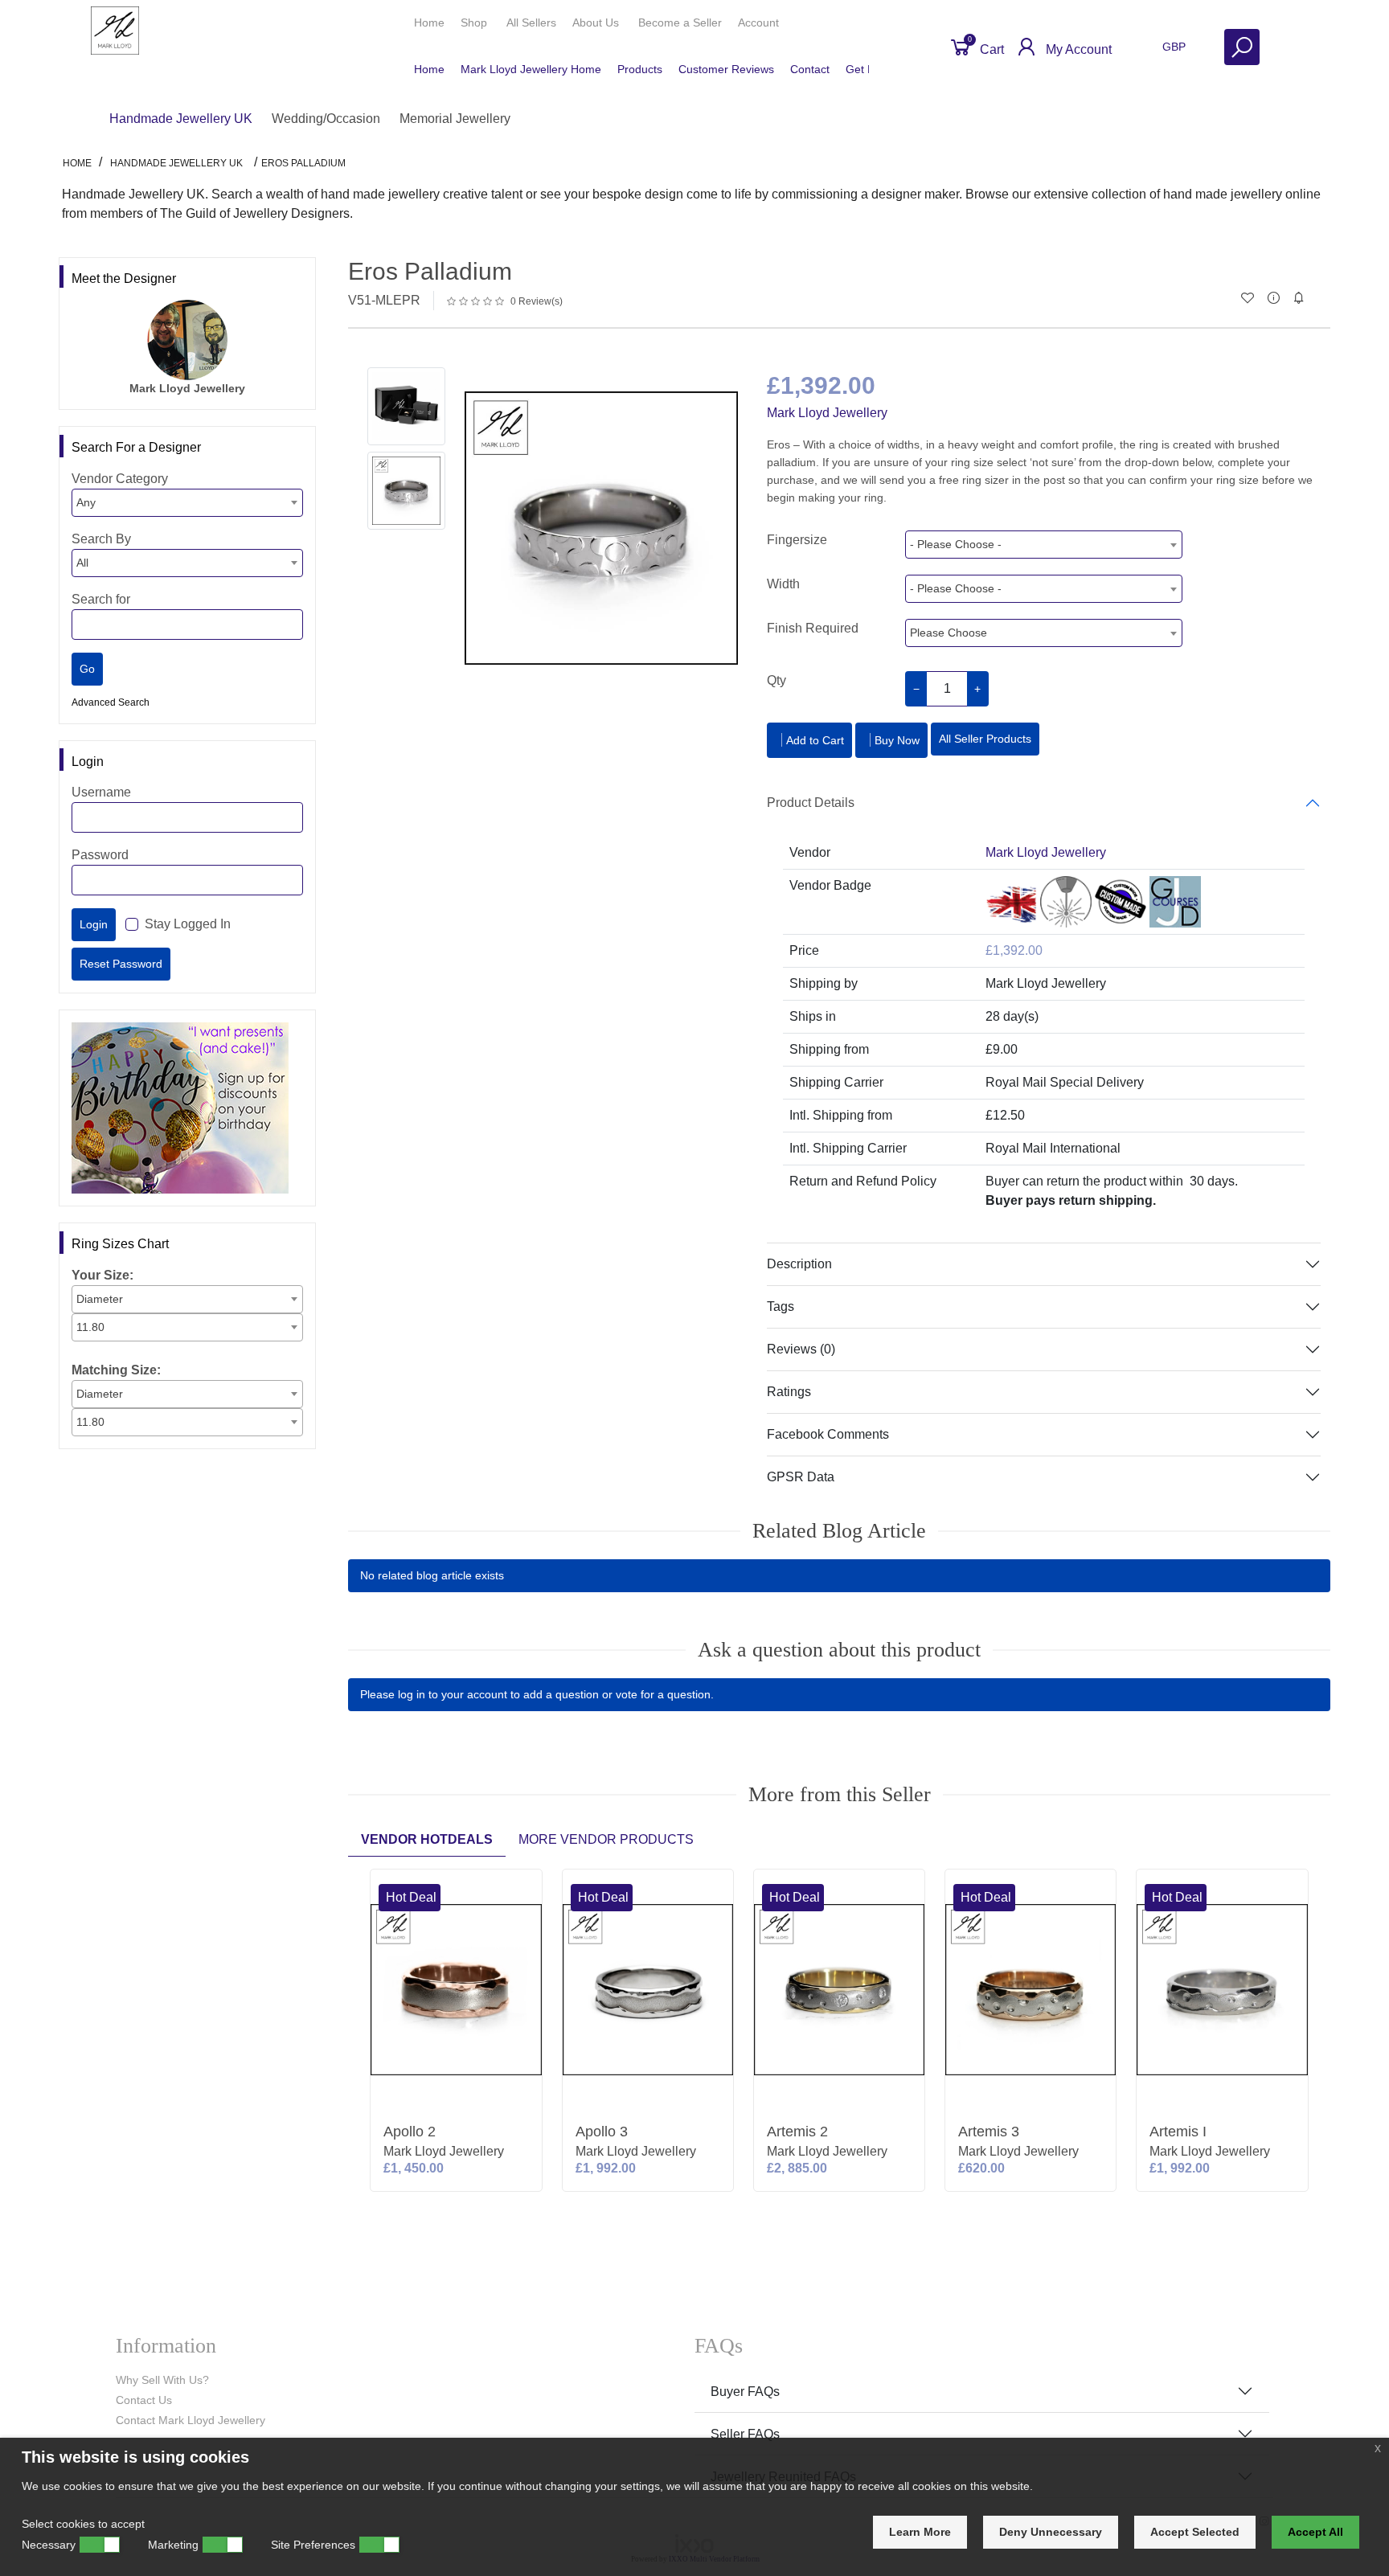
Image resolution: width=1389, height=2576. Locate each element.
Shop (475, 23)
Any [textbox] (86, 502)
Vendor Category (120, 479)
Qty (776, 680)
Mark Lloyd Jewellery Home (531, 69)
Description (799, 1264)
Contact (810, 69)
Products (640, 69)
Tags (781, 1306)
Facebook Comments (828, 1434)
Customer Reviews (726, 69)
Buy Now (897, 740)
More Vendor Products (606, 1839)
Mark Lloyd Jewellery (827, 413)
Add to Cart (815, 740)
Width (783, 584)
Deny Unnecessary (1051, 2532)
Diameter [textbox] (100, 1299)
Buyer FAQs (745, 2392)
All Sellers (531, 23)
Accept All (1315, 2532)
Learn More (920, 2532)
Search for (101, 599)
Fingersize (797, 540)
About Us (597, 23)
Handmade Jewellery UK (181, 119)
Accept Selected (1195, 2532)
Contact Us (144, 2400)
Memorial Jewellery (455, 119)
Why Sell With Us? (162, 2380)
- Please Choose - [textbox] (956, 544)
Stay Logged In (188, 924)
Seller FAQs (745, 2434)
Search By (101, 539)
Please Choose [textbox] (949, 633)
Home (429, 23)
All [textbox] (82, 563)
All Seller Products (985, 739)
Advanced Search (111, 702)
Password (100, 855)
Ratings (789, 1392)
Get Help (868, 69)
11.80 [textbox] (90, 1327)
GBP (1176, 47)
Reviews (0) (801, 1349)
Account (760, 23)
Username (101, 792)
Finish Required (813, 628)
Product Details (811, 803)
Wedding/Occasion (326, 119)
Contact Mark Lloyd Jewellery (191, 2420)
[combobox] (187, 503)
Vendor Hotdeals (427, 1839)
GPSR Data (801, 1477)
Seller (680, 23)
